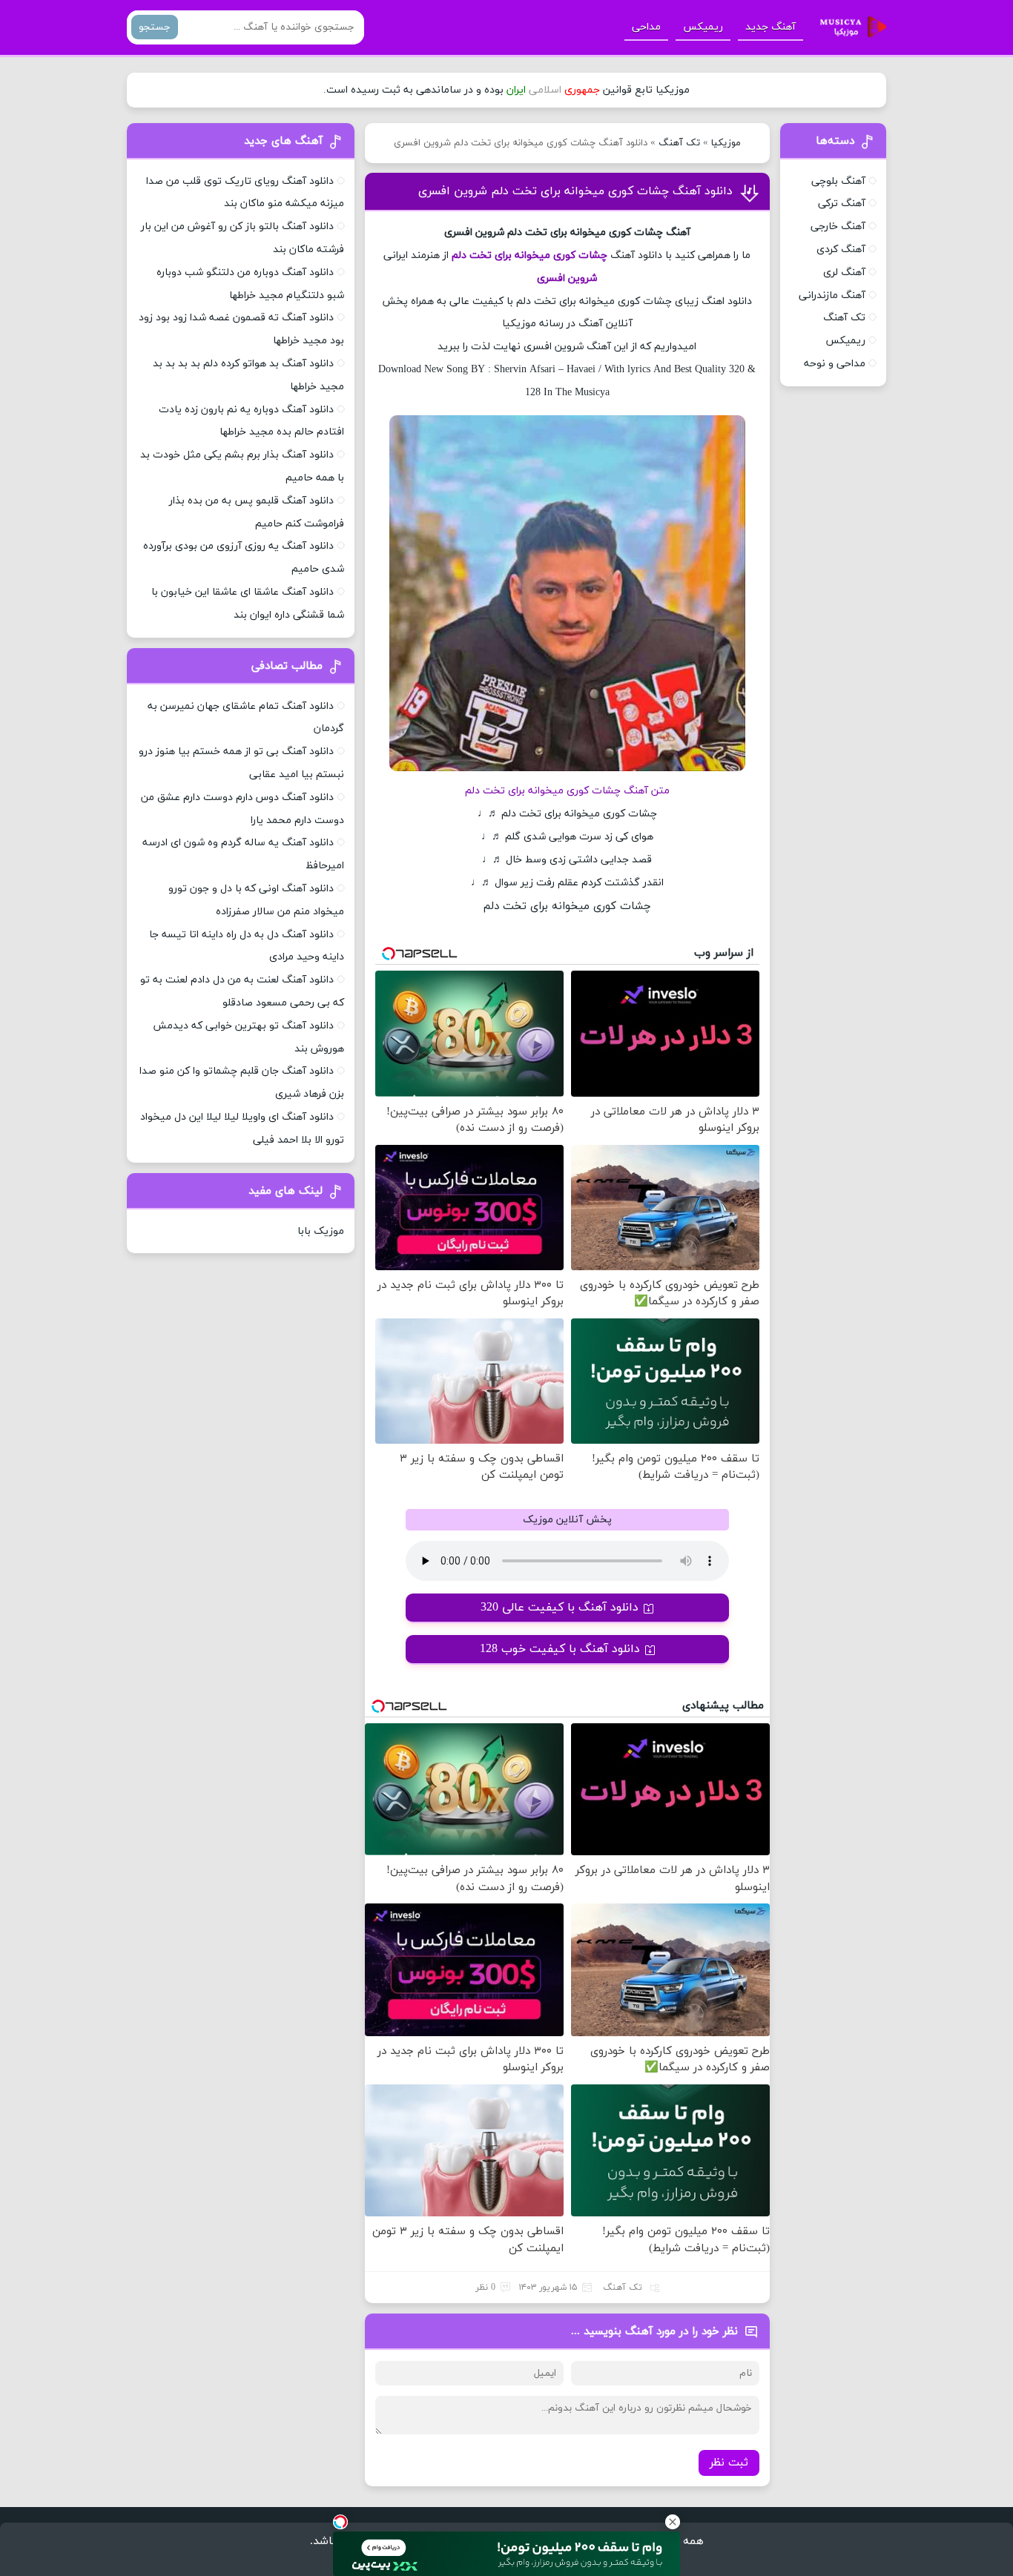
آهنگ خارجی (838, 227)
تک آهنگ (679, 143)
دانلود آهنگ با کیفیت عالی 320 (560, 1608)
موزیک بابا (321, 1231)
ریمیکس (703, 27)
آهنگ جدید (771, 27)
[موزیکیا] (849, 27)
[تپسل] (340, 2522)
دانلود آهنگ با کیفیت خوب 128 (560, 1649)
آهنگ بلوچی (838, 181)
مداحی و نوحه (835, 364)
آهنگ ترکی (842, 204)
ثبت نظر (729, 2463)
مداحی (646, 27)
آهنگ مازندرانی (832, 295)
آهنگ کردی (841, 250)
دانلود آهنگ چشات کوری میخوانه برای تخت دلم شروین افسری (575, 191)
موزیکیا (726, 143)
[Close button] (673, 2522)
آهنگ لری (844, 273)
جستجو (155, 27)
